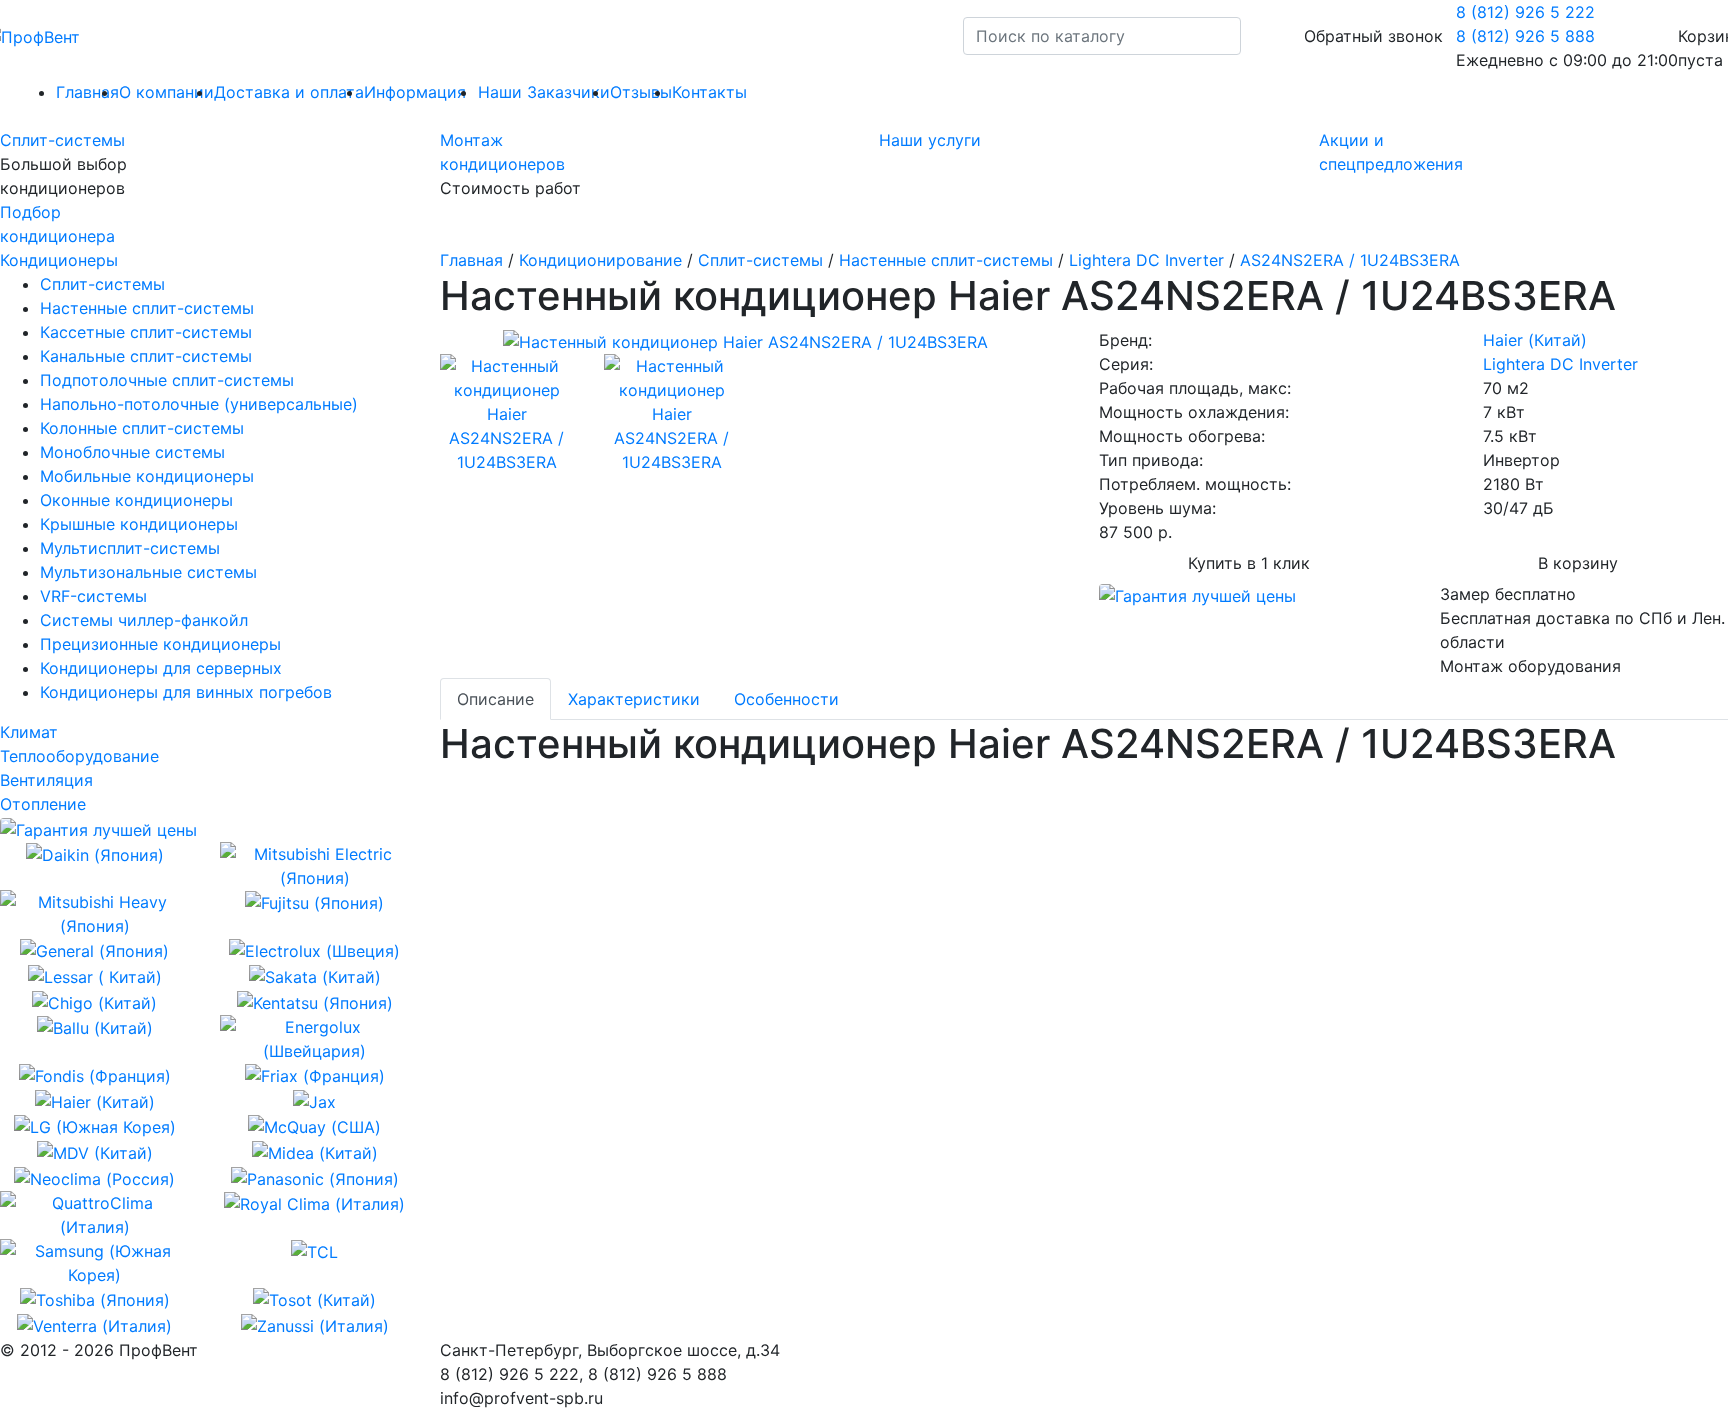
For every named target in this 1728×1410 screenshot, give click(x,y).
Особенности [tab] (786, 699)
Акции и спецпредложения (1391, 152)
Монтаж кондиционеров (502, 152)
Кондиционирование (600, 260)
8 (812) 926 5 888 (1525, 36)
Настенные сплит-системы (946, 260)
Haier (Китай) (1535, 340)
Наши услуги (930, 140)
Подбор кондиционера (57, 224)
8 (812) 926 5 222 (1525, 12)
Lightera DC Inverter (1146, 260)
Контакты (709, 92)
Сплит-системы (62, 140)
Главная (471, 260)
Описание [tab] (495, 699)
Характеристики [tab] (634, 699)
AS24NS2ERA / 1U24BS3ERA (1350, 260)
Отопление (43, 804)
